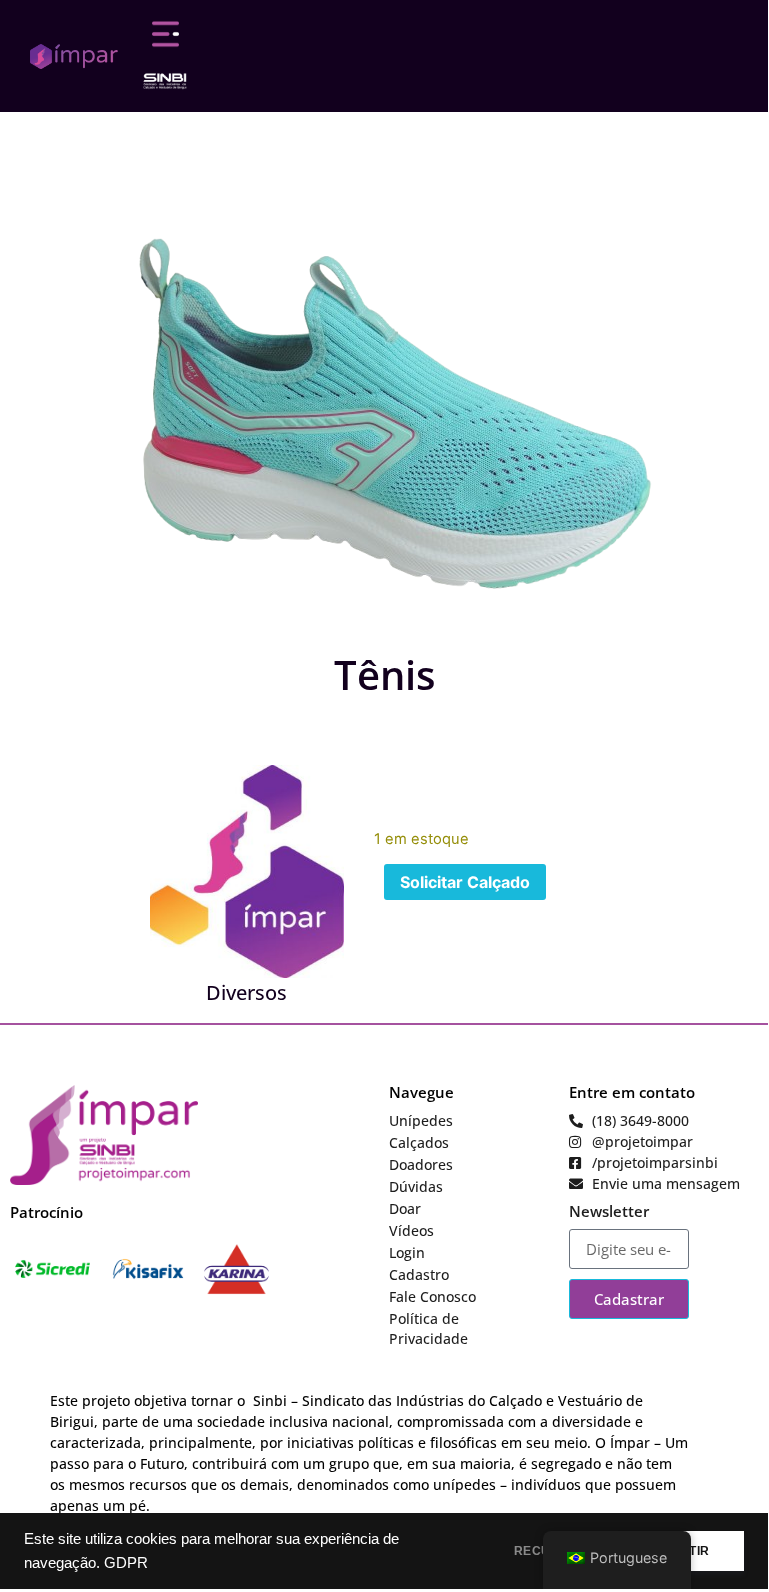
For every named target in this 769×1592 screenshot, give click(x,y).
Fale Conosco (432, 1296)
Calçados (419, 1142)
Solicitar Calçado (465, 882)
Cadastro (419, 1274)
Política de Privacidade (428, 1328)
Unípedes (421, 1120)
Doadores (421, 1164)
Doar (405, 1208)
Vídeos (411, 1230)
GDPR (126, 1563)
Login (407, 1252)
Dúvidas (416, 1186)
